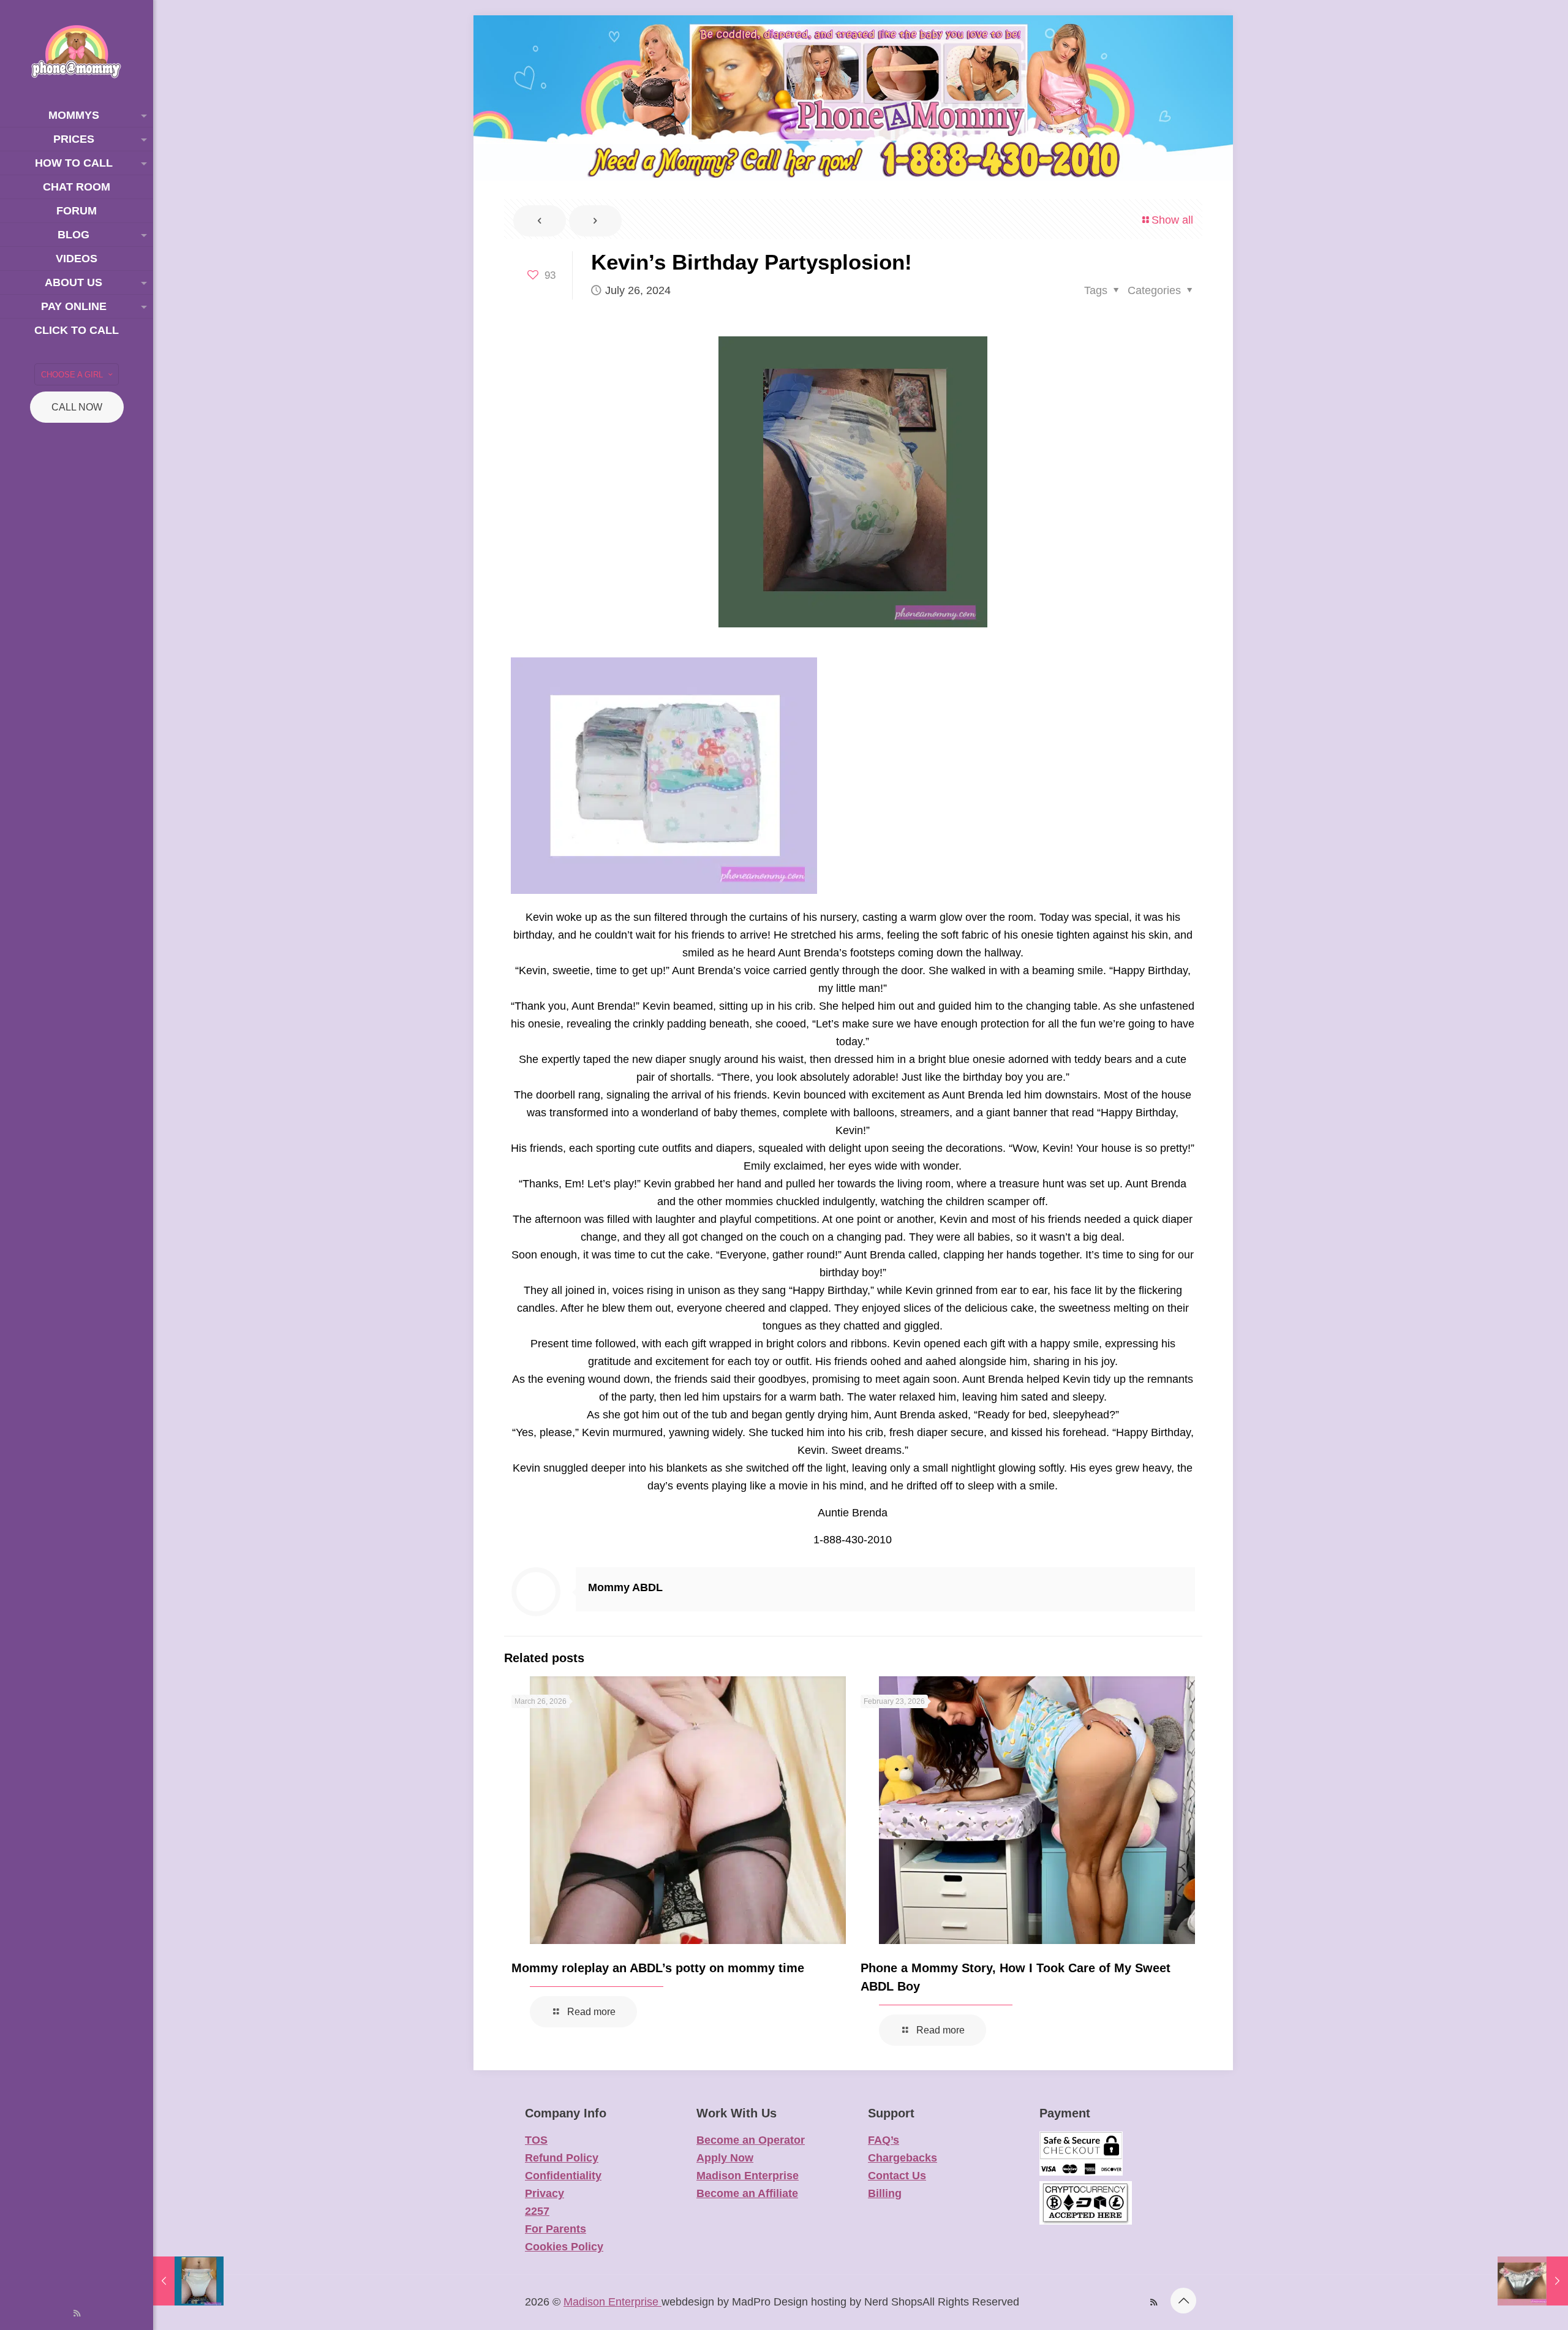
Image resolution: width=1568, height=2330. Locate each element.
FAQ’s (884, 2140)
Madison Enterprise (748, 2176)
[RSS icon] (77, 2313)
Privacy (545, 2193)
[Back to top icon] (1183, 2301)
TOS (536, 2140)
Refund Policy (562, 2158)
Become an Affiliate (747, 2193)
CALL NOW (77, 407)
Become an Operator (751, 2140)
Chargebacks (903, 2158)
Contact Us (897, 2176)
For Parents (556, 2229)
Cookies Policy (564, 2247)
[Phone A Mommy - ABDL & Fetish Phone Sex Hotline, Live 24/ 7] (77, 52)
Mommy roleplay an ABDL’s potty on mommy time (658, 1968)
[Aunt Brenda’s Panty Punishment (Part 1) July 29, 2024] (1533, 2281)
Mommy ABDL (625, 1587)
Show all (1172, 220)
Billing (885, 2193)
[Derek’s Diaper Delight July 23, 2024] (188, 2281)
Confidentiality (563, 2176)
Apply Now (725, 2158)
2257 (537, 2211)
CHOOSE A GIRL (72, 375)
